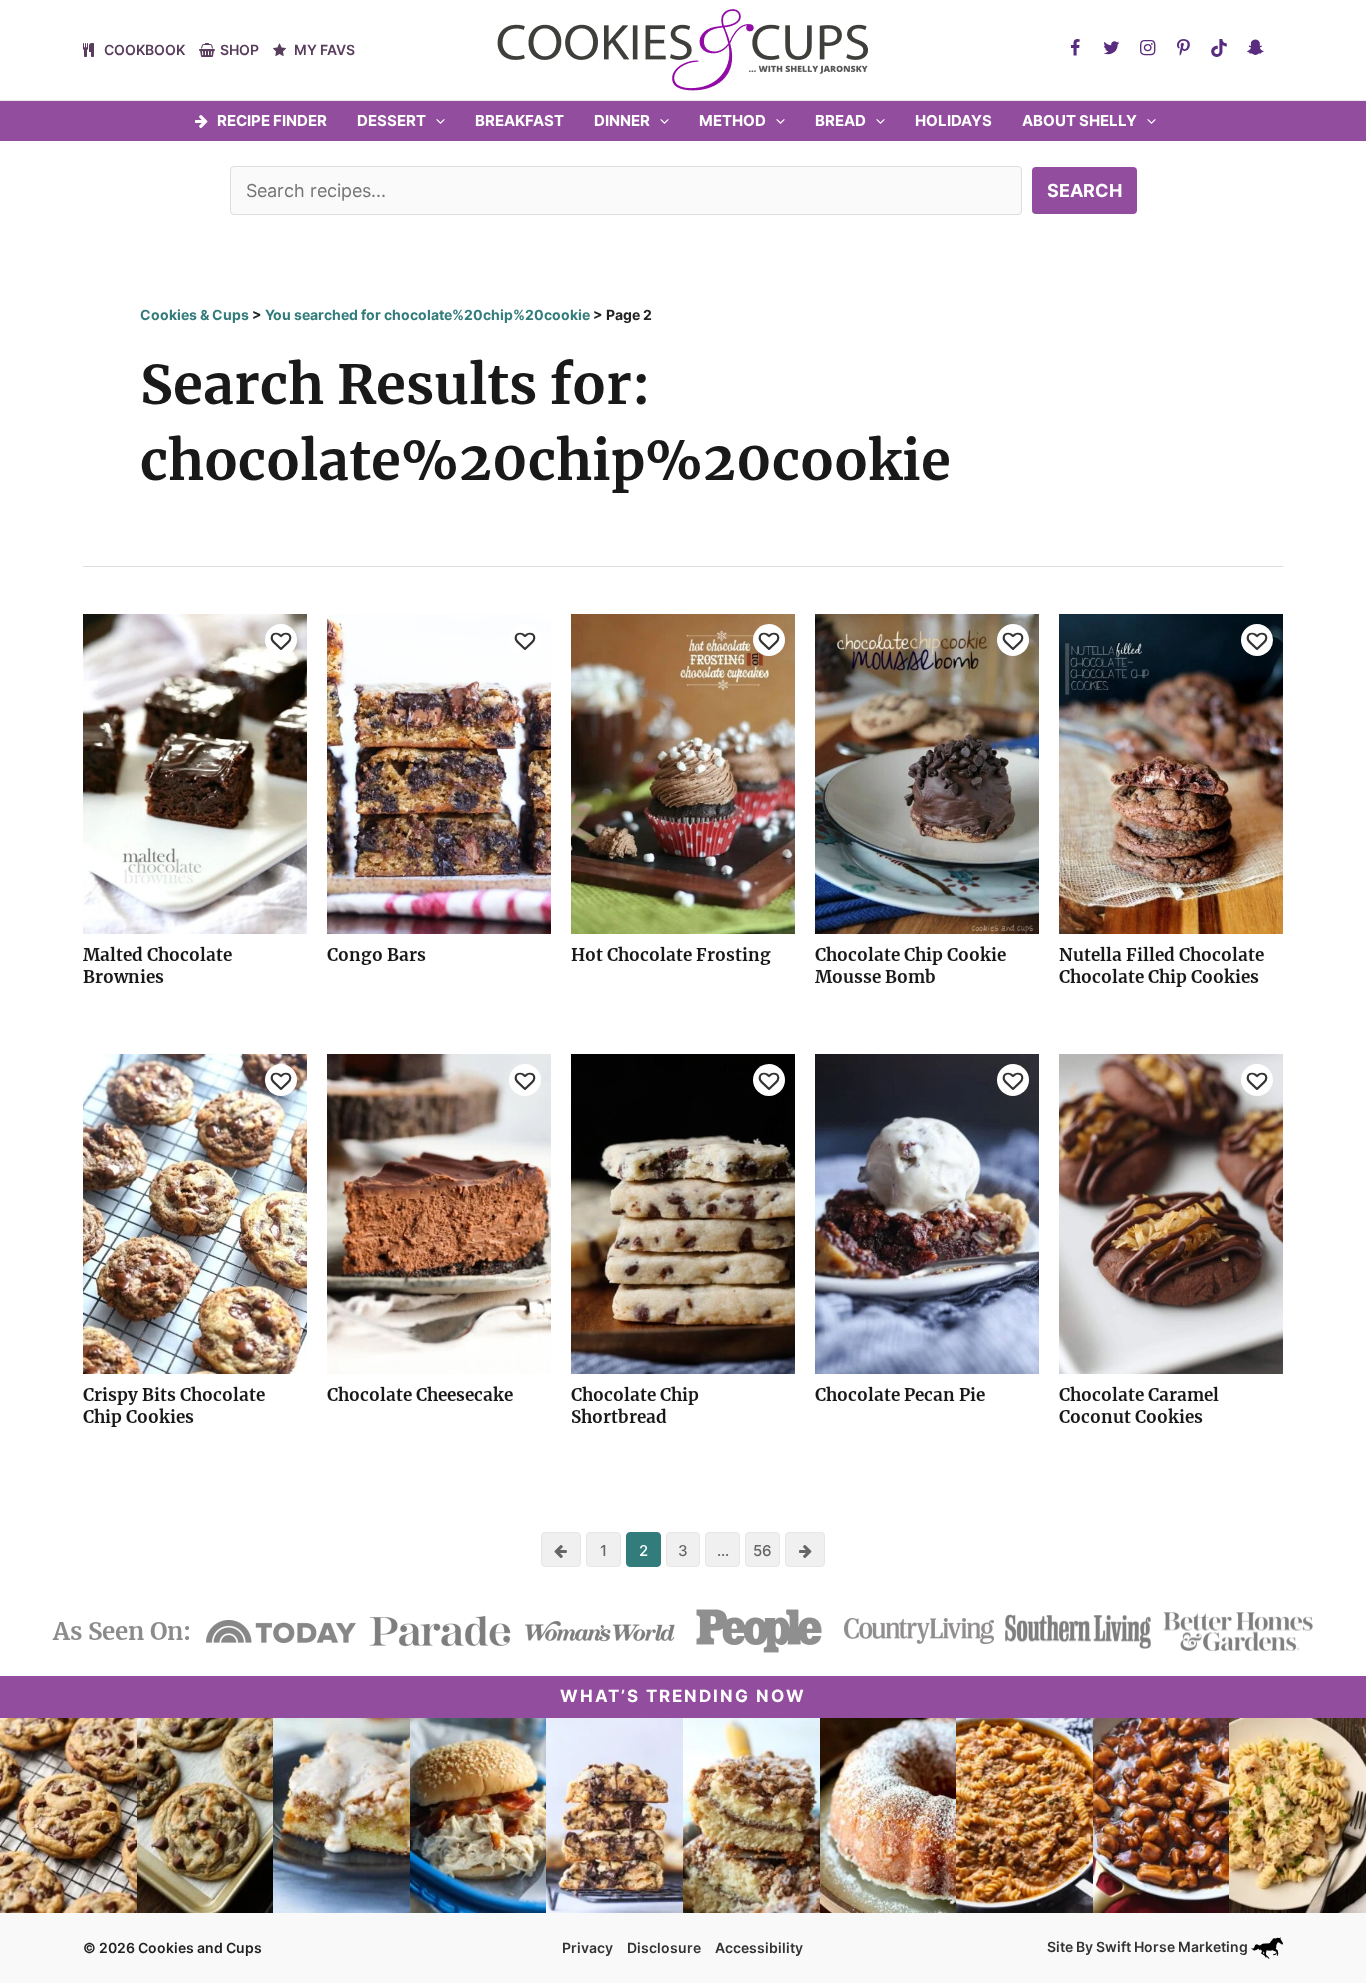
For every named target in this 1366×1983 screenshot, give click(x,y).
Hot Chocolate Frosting (671, 955)
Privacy (587, 1947)
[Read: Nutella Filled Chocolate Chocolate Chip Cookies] (1171, 772)
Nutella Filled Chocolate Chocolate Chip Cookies (1161, 966)
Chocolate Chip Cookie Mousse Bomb (910, 966)
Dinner (622, 120)
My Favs (324, 49)
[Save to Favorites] (281, 640)
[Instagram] (1147, 48)
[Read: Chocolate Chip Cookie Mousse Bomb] (927, 772)
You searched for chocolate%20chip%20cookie (427, 314)
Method (732, 120)
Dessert (391, 120)
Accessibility (759, 1947)
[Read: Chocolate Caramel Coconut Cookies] (1171, 1212)
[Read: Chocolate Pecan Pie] (927, 1212)
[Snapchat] (1255, 48)
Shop (239, 49)
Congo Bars (376, 955)
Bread (840, 120)
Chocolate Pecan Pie (900, 1395)
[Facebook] (1075, 48)
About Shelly (1079, 120)
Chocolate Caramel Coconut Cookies (1139, 1406)
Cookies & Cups (194, 314)
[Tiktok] (1219, 48)
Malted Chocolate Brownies (157, 966)
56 (762, 1550)
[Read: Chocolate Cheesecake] (439, 1212)
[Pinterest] (1183, 48)
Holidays (953, 120)
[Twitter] (1111, 48)
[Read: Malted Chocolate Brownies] (195, 772)
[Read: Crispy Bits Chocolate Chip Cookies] (195, 1212)
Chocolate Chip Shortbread (635, 1406)
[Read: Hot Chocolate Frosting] (683, 772)
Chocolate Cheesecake (420, 1395)
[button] (435, 121)
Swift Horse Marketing (1173, 1946)
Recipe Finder (272, 120)
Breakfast (519, 120)
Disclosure (664, 1947)
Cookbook (144, 49)
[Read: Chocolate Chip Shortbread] (683, 1212)
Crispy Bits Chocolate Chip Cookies (174, 1406)
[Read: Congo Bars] (439, 772)
